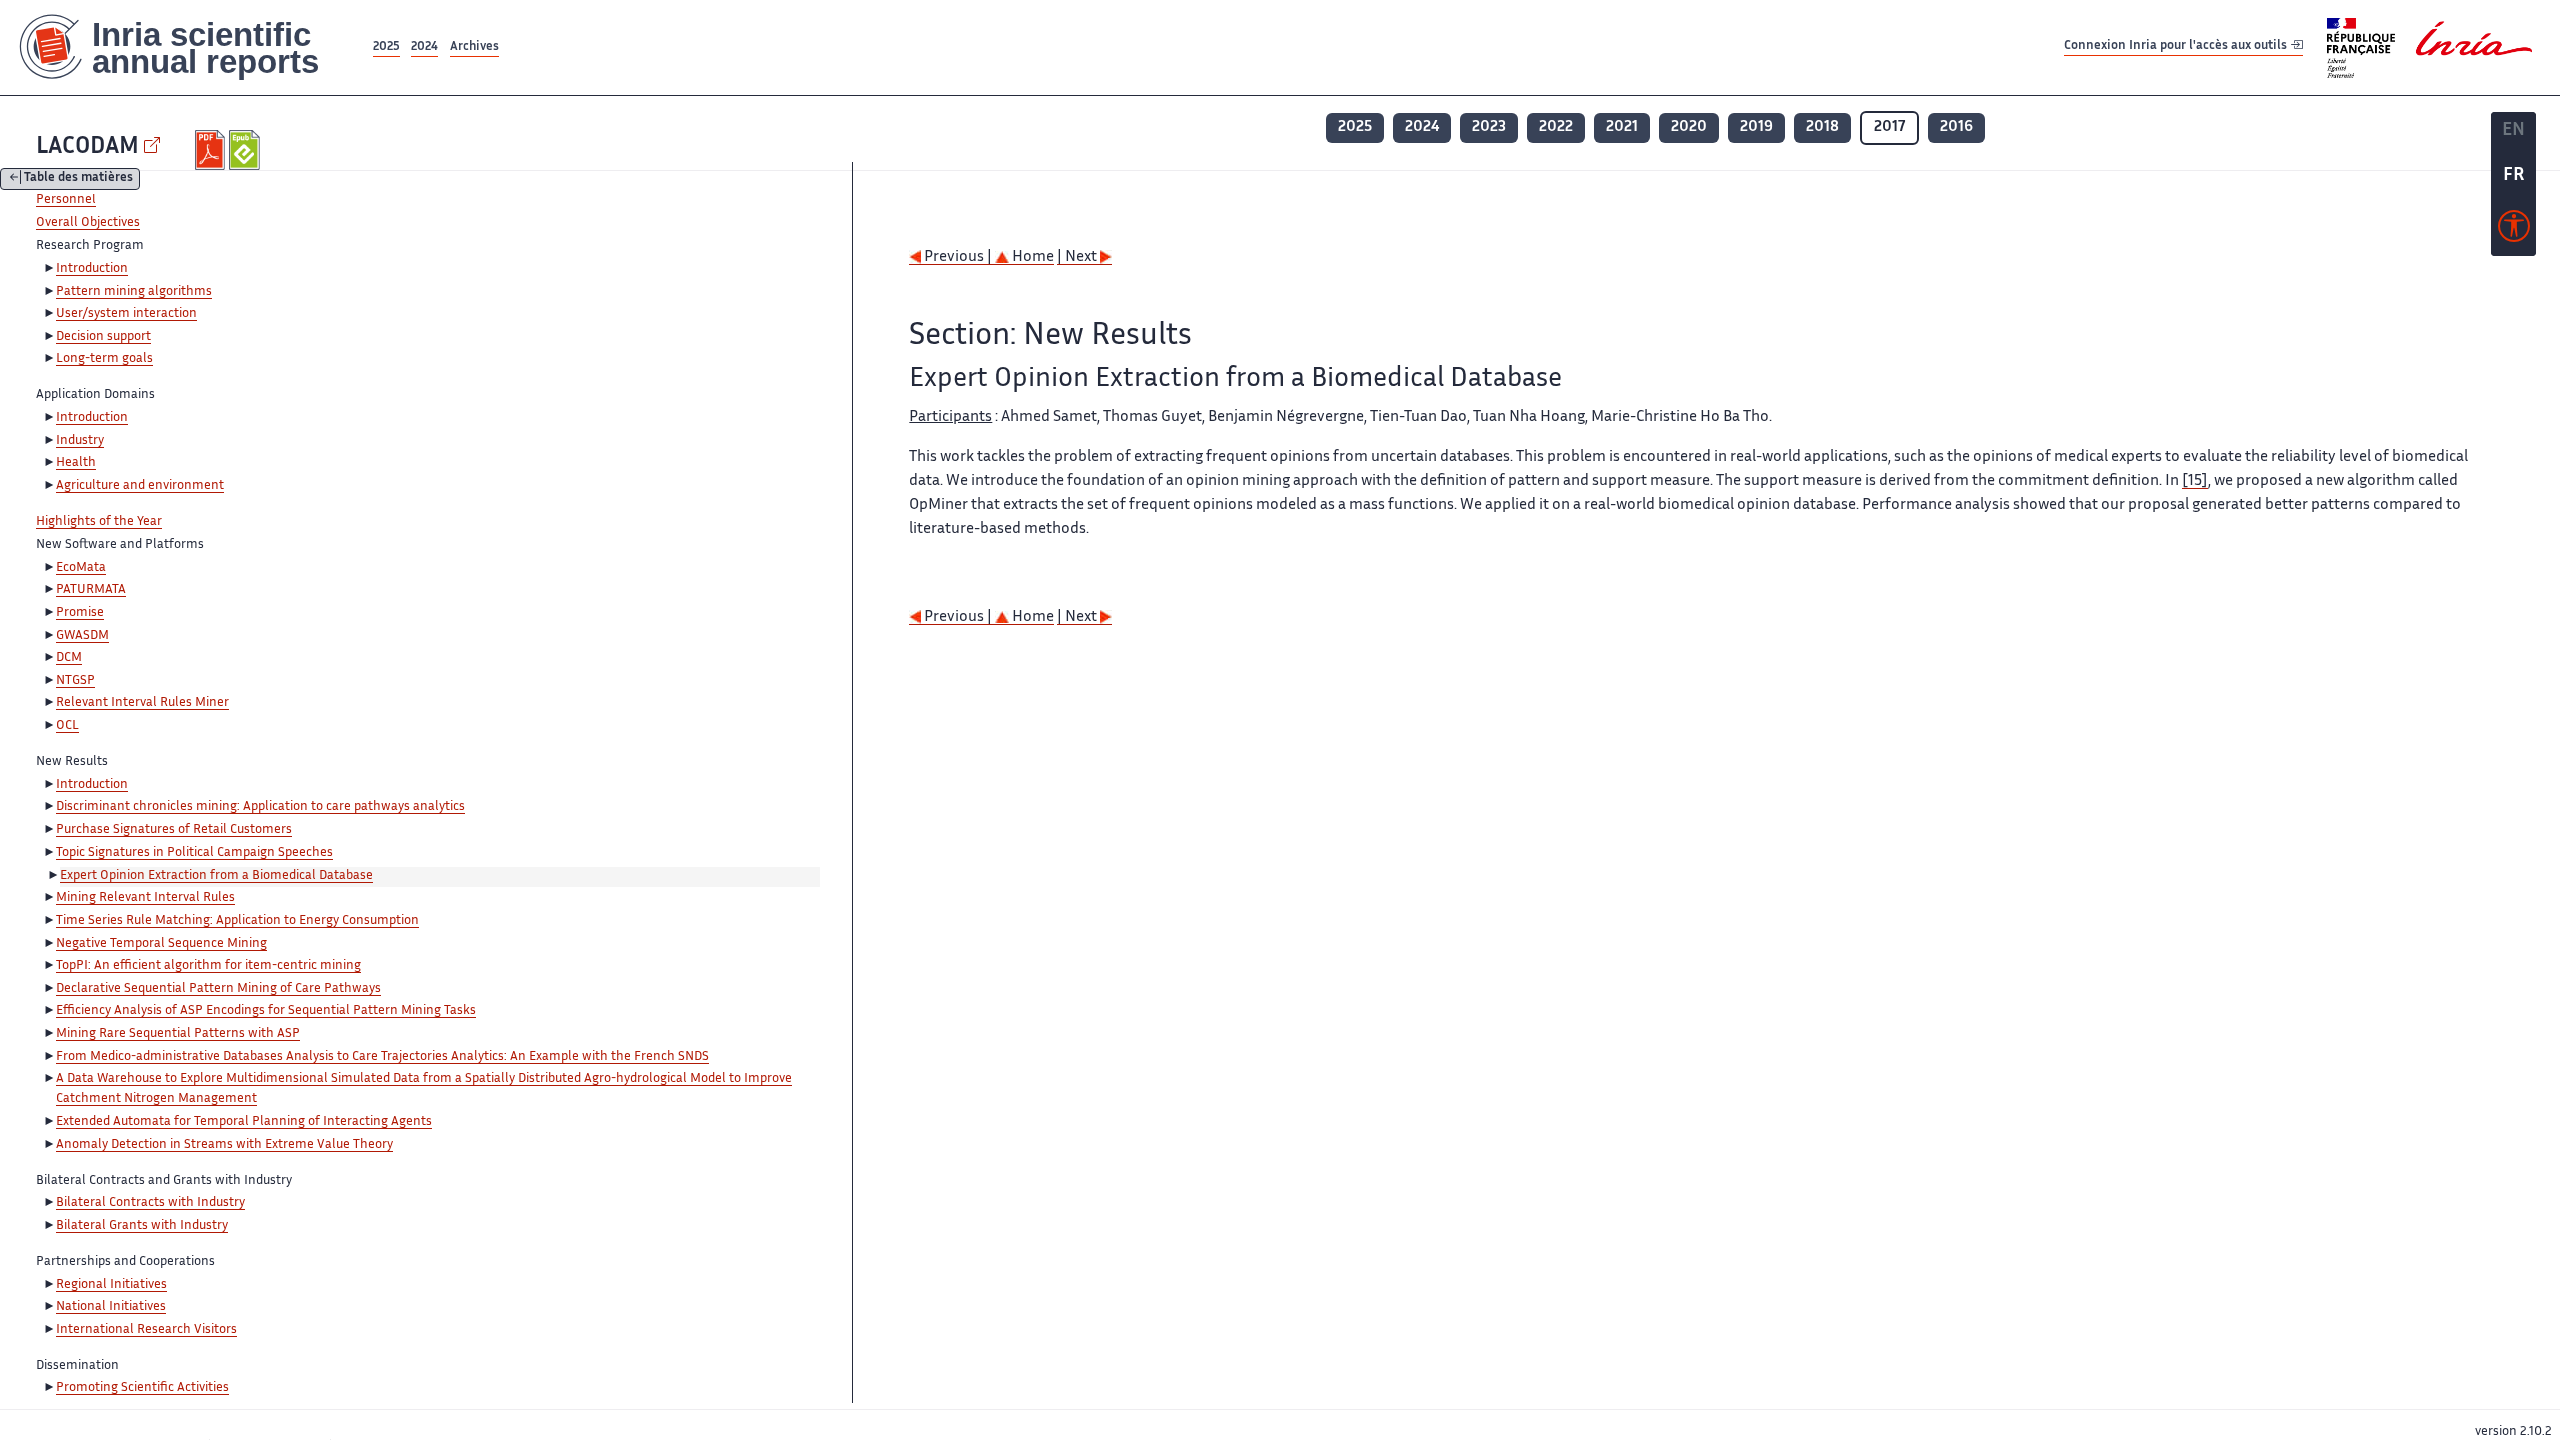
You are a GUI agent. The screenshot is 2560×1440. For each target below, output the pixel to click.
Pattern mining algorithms (134, 292)
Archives (474, 47)
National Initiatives (111, 1307)
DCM (69, 658)
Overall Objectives (88, 223)
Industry (80, 441)
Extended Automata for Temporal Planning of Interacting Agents (244, 1122)
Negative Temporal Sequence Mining (161, 944)
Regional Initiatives (111, 1285)
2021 (1622, 127)
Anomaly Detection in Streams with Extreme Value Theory (224, 1145)
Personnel (66, 200)
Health (76, 463)
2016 (1956, 127)
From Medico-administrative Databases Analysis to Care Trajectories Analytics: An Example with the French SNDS (382, 1057)
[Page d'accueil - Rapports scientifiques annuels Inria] (184, 47)
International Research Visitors (146, 1330)
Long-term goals (104, 359)
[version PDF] (212, 150)
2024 (424, 47)
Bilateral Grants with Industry (142, 1226)
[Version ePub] (246, 150)
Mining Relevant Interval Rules (145, 898)
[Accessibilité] (2514, 231)
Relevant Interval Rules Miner (142, 703)
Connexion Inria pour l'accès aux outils (2177, 46)
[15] (2195, 481)
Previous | (958, 257)
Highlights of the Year (99, 522)
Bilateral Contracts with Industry (150, 1203)
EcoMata (81, 568)
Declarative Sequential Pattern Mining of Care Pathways (218, 989)
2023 (1489, 127)
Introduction (92, 269)
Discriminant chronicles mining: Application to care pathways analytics (260, 807)
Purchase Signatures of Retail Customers (174, 830)
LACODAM (87, 147)
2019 (1756, 127)
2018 (1822, 127)
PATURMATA (91, 590)
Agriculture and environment (140, 486)
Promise (80, 613)
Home (1031, 257)
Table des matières (78, 179)
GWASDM (82, 636)
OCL (67, 726)
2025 (386, 47)
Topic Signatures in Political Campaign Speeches (194, 853)
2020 (1689, 127)
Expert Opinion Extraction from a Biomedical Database (216, 876)
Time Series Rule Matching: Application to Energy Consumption (237, 921)
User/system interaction (126, 314)
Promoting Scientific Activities (142, 1388)
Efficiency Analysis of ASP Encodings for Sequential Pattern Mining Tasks (266, 1011)
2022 (1556, 127)
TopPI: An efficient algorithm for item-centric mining (208, 966)
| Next (1078, 257)
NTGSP (75, 681)
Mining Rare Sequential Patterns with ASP (178, 1034)
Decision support (103, 337)
